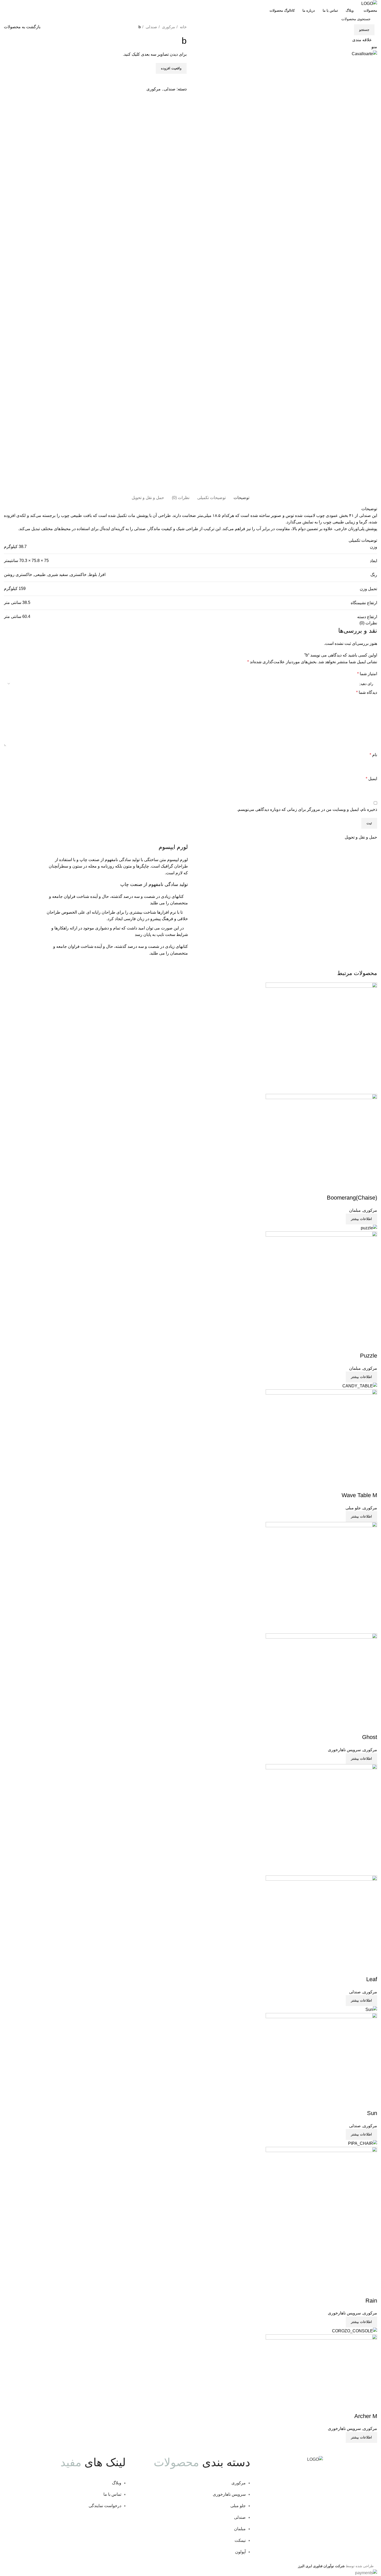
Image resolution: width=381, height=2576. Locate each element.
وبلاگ (117, 2483)
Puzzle (369, 1356)
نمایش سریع (357, 1187)
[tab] (241, 498)
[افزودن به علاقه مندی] (343, 1187)
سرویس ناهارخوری (344, 1750)
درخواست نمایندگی (105, 2506)
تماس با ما (112, 2494)
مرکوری (168, 27)
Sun (372, 2113)
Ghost (370, 1737)
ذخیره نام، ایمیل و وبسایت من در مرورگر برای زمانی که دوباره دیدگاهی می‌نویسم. (307, 809)
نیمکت (240, 2540)
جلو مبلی (353, 1508)
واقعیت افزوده (171, 68)
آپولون (240, 2552)
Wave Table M (359, 1495)
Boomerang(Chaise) (352, 1198)
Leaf (372, 1979)
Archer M (366, 2416)
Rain (371, 2301)
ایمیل (371, 779)
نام (373, 755)
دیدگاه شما (367, 692)
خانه (183, 27)
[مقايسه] (371, 1187)
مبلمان (355, 1210)
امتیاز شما (367, 674)
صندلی (151, 27)
